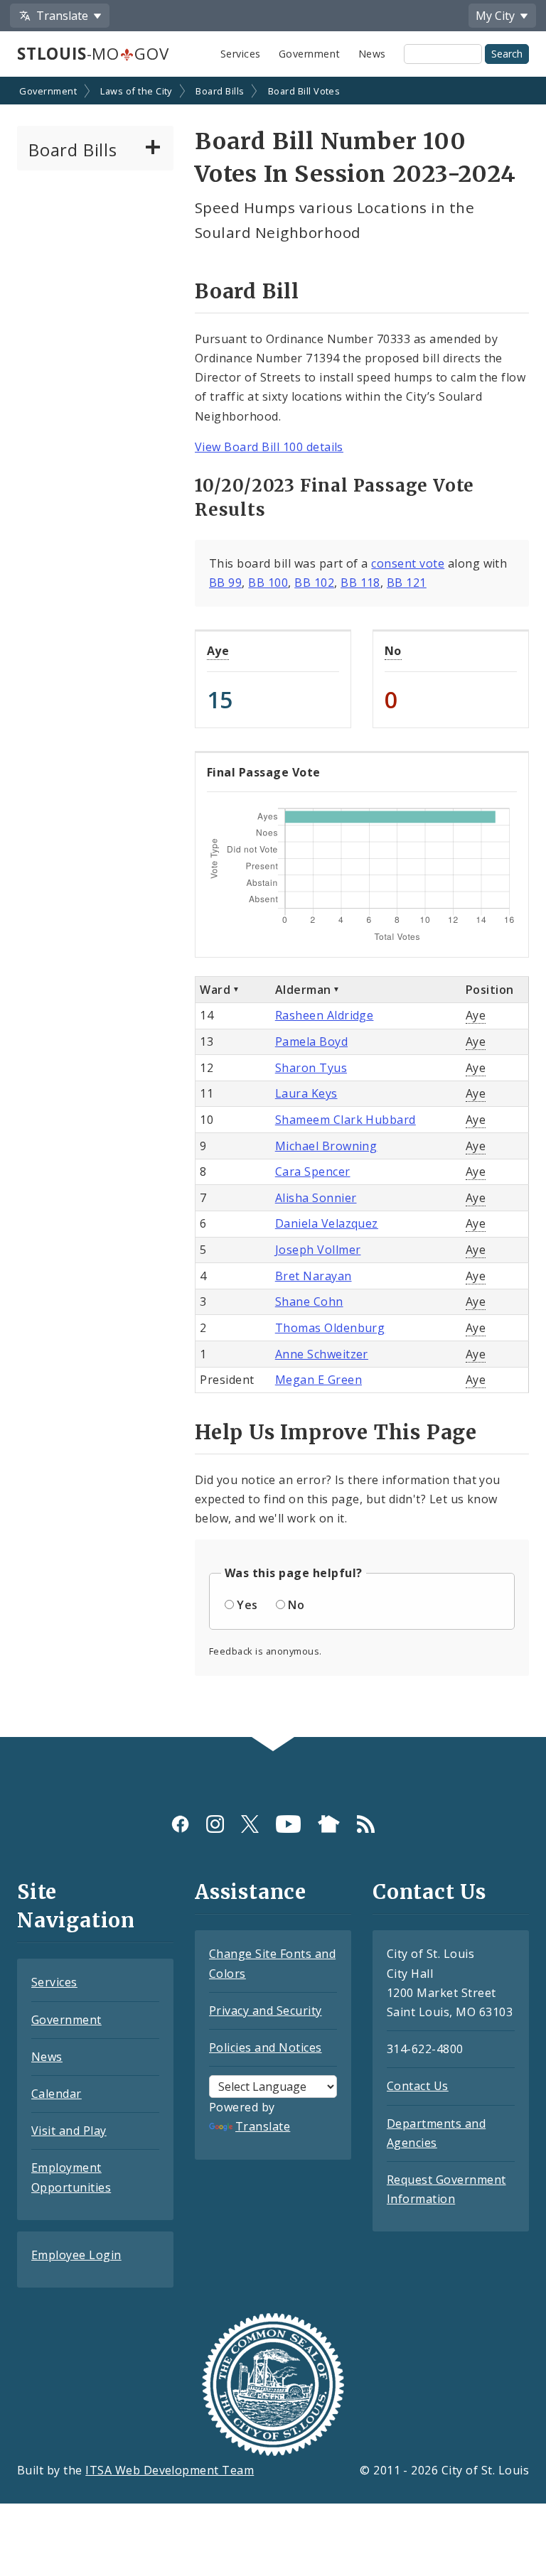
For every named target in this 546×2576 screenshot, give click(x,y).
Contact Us (418, 2086)
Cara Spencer (313, 1171)
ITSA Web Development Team (170, 2470)
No (393, 651)
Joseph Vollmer (318, 1250)
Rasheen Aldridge (325, 1015)
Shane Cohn (309, 1301)
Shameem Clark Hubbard (346, 1120)
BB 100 (268, 583)
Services (241, 54)
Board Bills (220, 91)
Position (490, 990)
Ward (215, 990)
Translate (263, 2126)
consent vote (408, 563)
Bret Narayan (314, 1276)
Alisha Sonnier (316, 1198)
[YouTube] (288, 1824)
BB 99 (225, 583)
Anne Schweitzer (322, 1354)
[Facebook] (180, 1824)
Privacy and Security (266, 2011)
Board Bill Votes (304, 91)
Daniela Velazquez (327, 1223)
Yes (247, 1605)
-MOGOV (93, 54)
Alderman (303, 990)
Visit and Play (69, 2131)
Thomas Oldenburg (330, 1328)
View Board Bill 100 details (269, 447)
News (372, 54)
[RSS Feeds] (366, 1824)
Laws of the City (136, 91)
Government (310, 54)
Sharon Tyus (311, 1068)
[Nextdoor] (329, 1824)
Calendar (57, 2094)
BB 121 (407, 583)
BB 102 (314, 583)
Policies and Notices (266, 2047)
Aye (218, 651)
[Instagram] (215, 1824)
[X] (250, 1824)
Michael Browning (326, 1146)
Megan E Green (318, 1380)
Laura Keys (306, 1093)
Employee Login (76, 2255)
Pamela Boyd (311, 1041)
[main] (273, 908)
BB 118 (360, 583)
